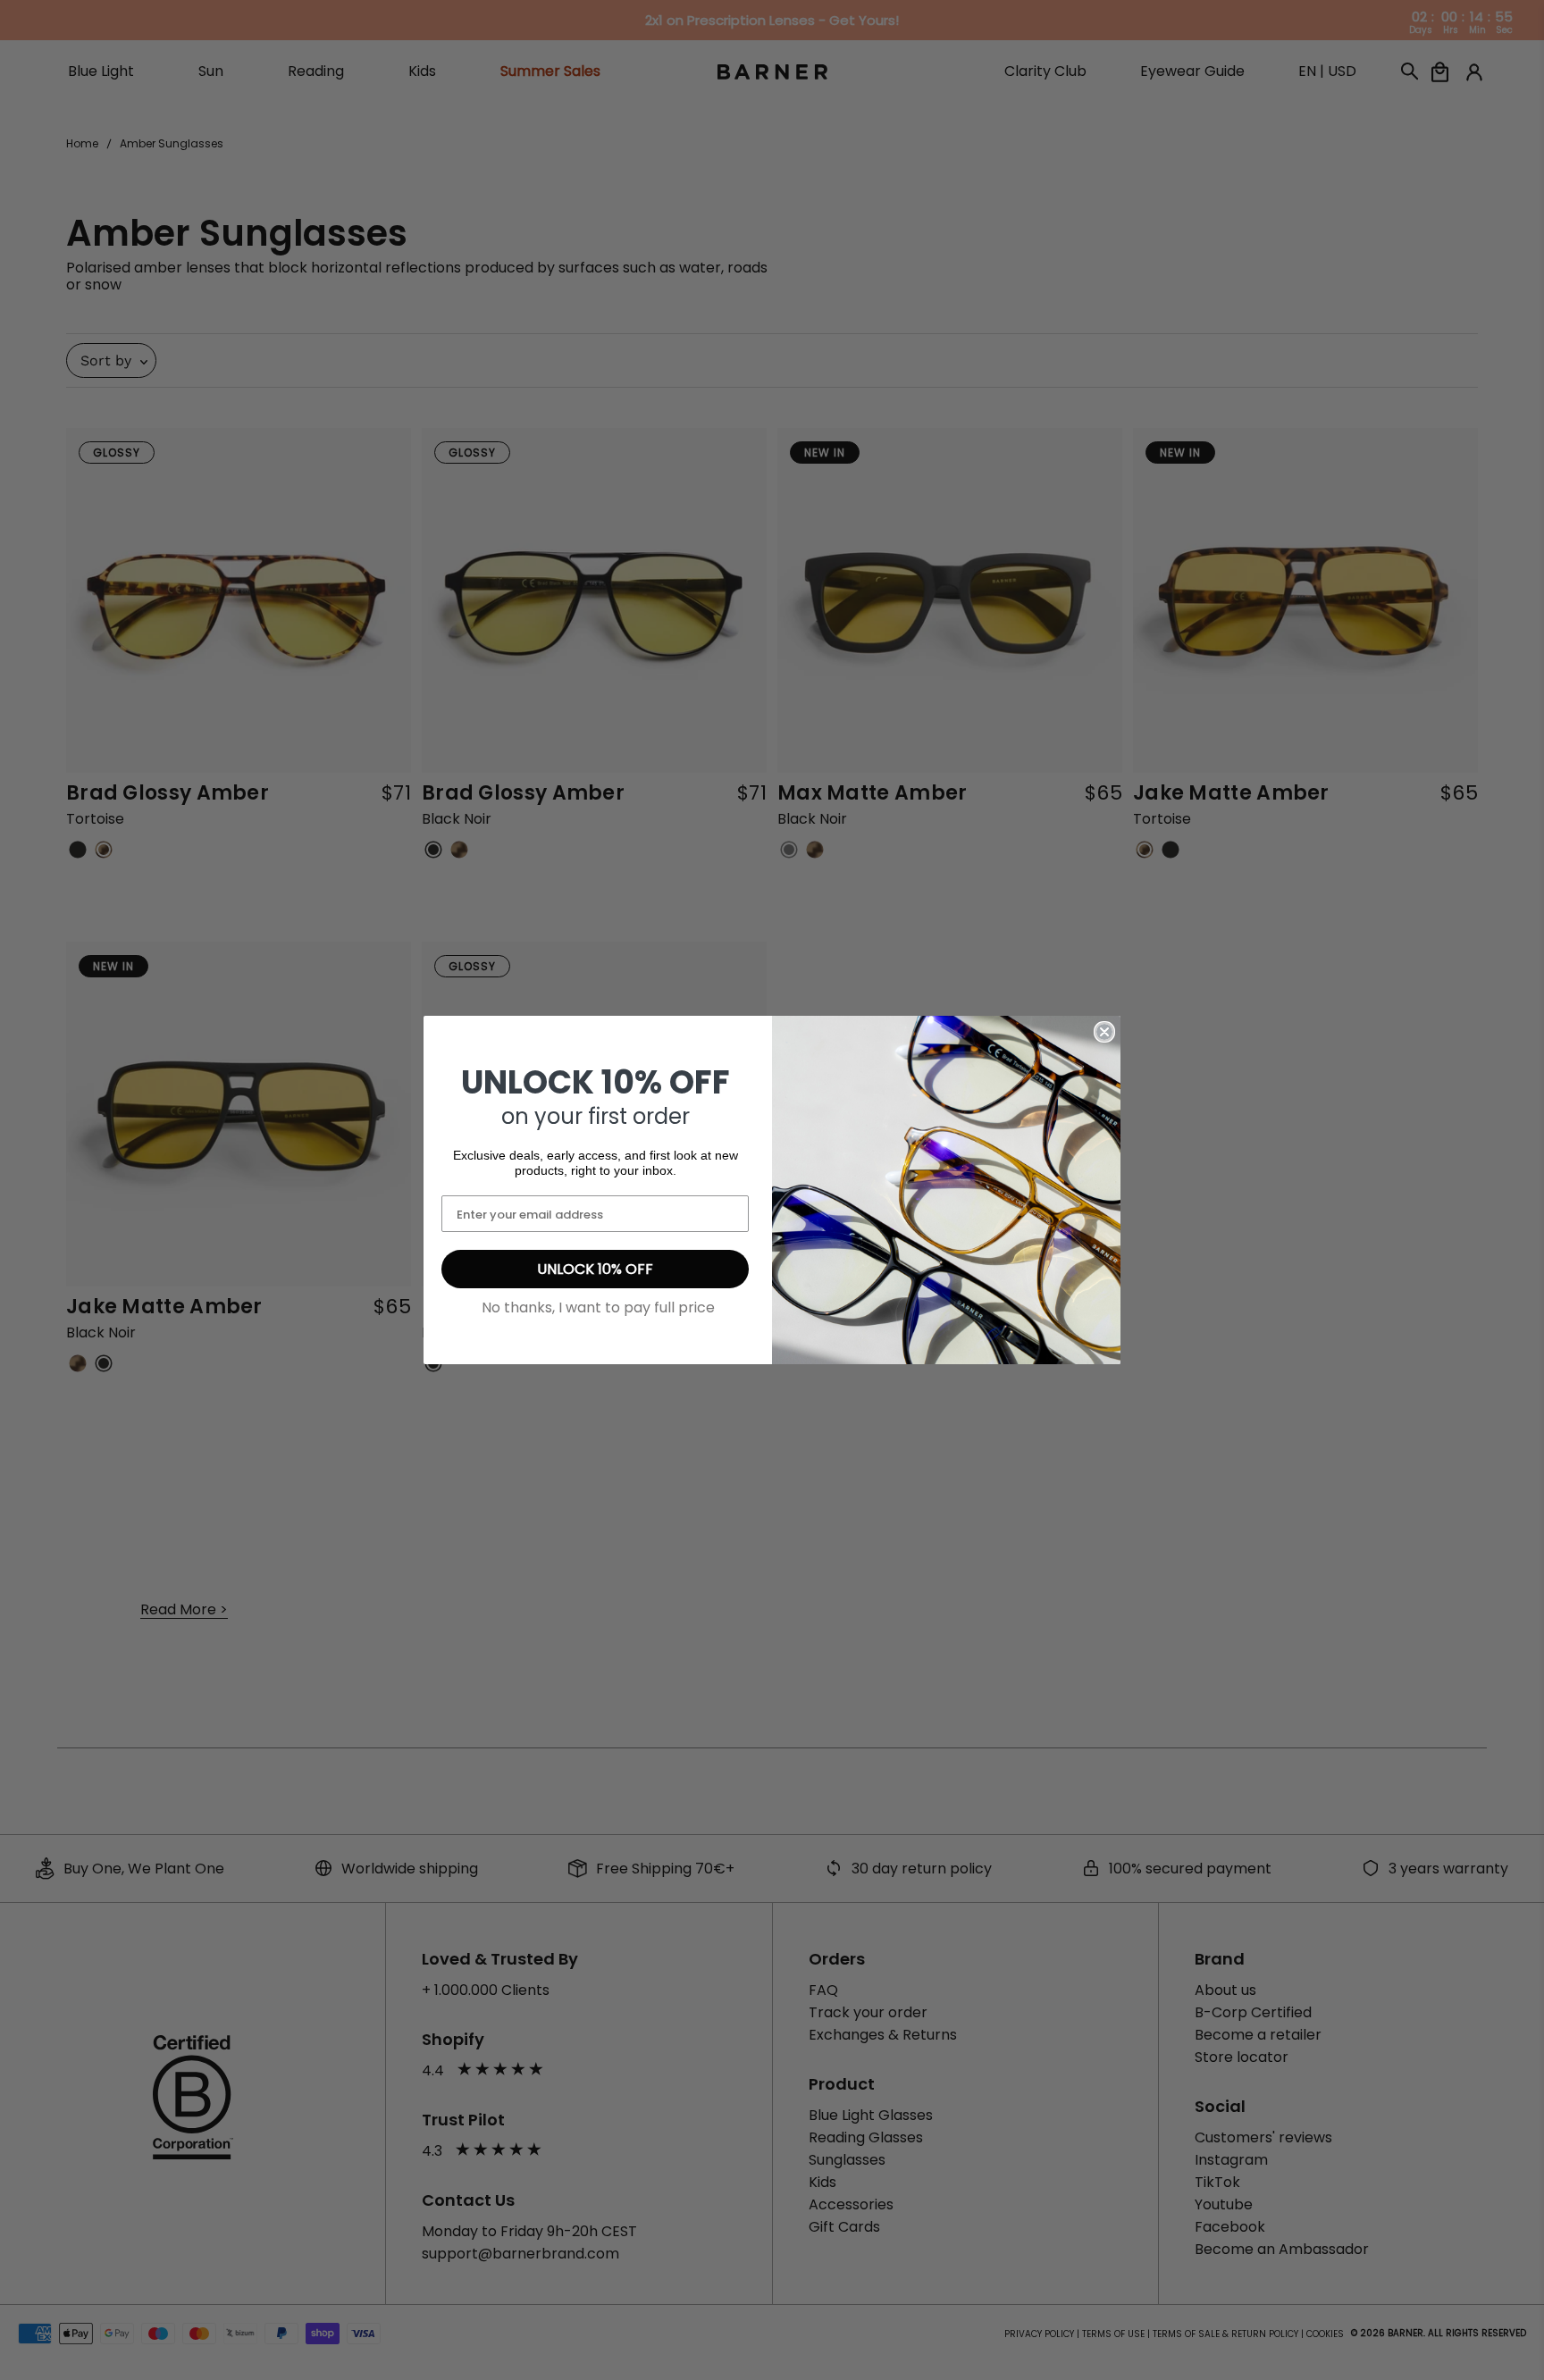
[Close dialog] (1104, 1032)
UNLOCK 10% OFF (595, 1269)
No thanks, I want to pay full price (598, 1307)
